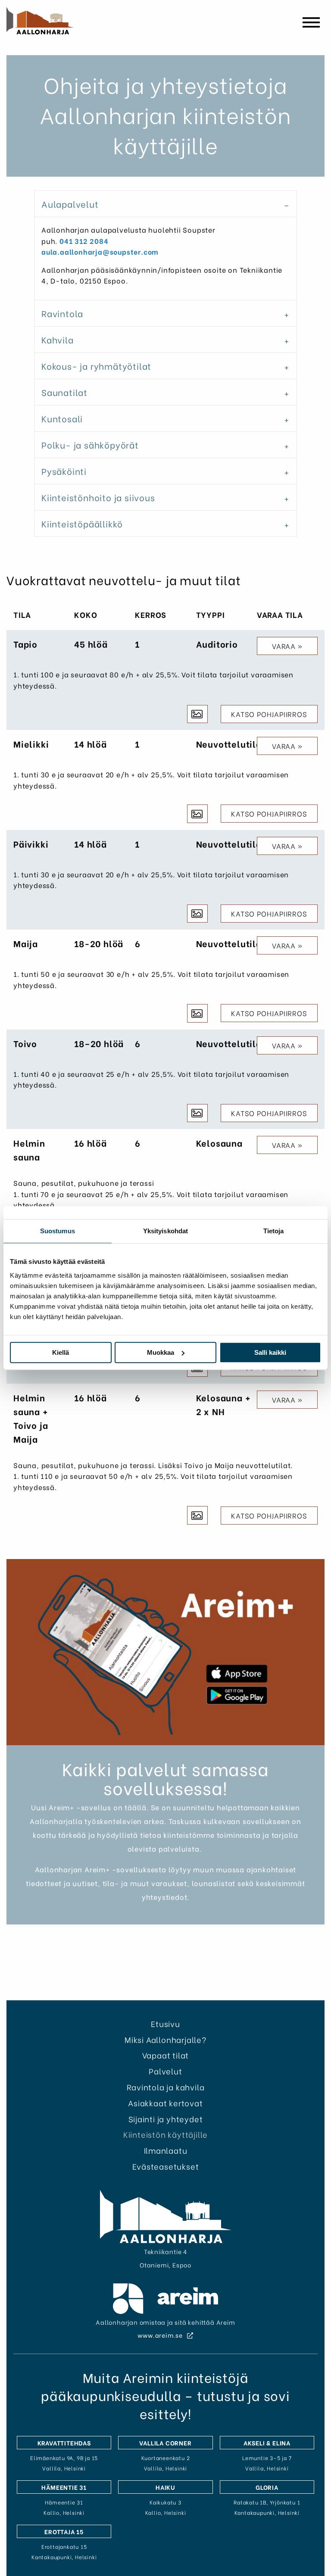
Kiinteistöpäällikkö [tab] (82, 523)
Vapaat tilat (166, 2055)
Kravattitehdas (64, 2443)
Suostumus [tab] (58, 1231)
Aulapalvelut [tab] (70, 204)
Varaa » (287, 646)
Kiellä (61, 1352)
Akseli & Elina (267, 2443)
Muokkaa (161, 1352)
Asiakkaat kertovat (165, 2103)
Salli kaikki (270, 1352)
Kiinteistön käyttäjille (165, 2134)
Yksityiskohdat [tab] (165, 1231)
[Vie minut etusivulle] (40, 21)
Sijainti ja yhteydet (166, 2119)
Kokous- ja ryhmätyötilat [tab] (96, 366)
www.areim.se (161, 2335)
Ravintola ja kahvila (166, 2087)
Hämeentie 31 (64, 2487)
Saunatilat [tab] (64, 392)
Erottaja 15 (64, 2531)
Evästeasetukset (166, 2166)
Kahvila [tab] (58, 339)
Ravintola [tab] (62, 313)
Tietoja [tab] (274, 1231)
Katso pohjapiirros (269, 714)
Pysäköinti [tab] (64, 471)
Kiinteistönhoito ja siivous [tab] (98, 497)
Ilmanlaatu (166, 2150)
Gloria (267, 2487)
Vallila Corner (165, 2443)
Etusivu (165, 2023)
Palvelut (165, 2071)
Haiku (165, 2487)
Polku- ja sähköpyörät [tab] (90, 444)
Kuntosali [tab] (62, 418)
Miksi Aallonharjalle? (165, 2039)
